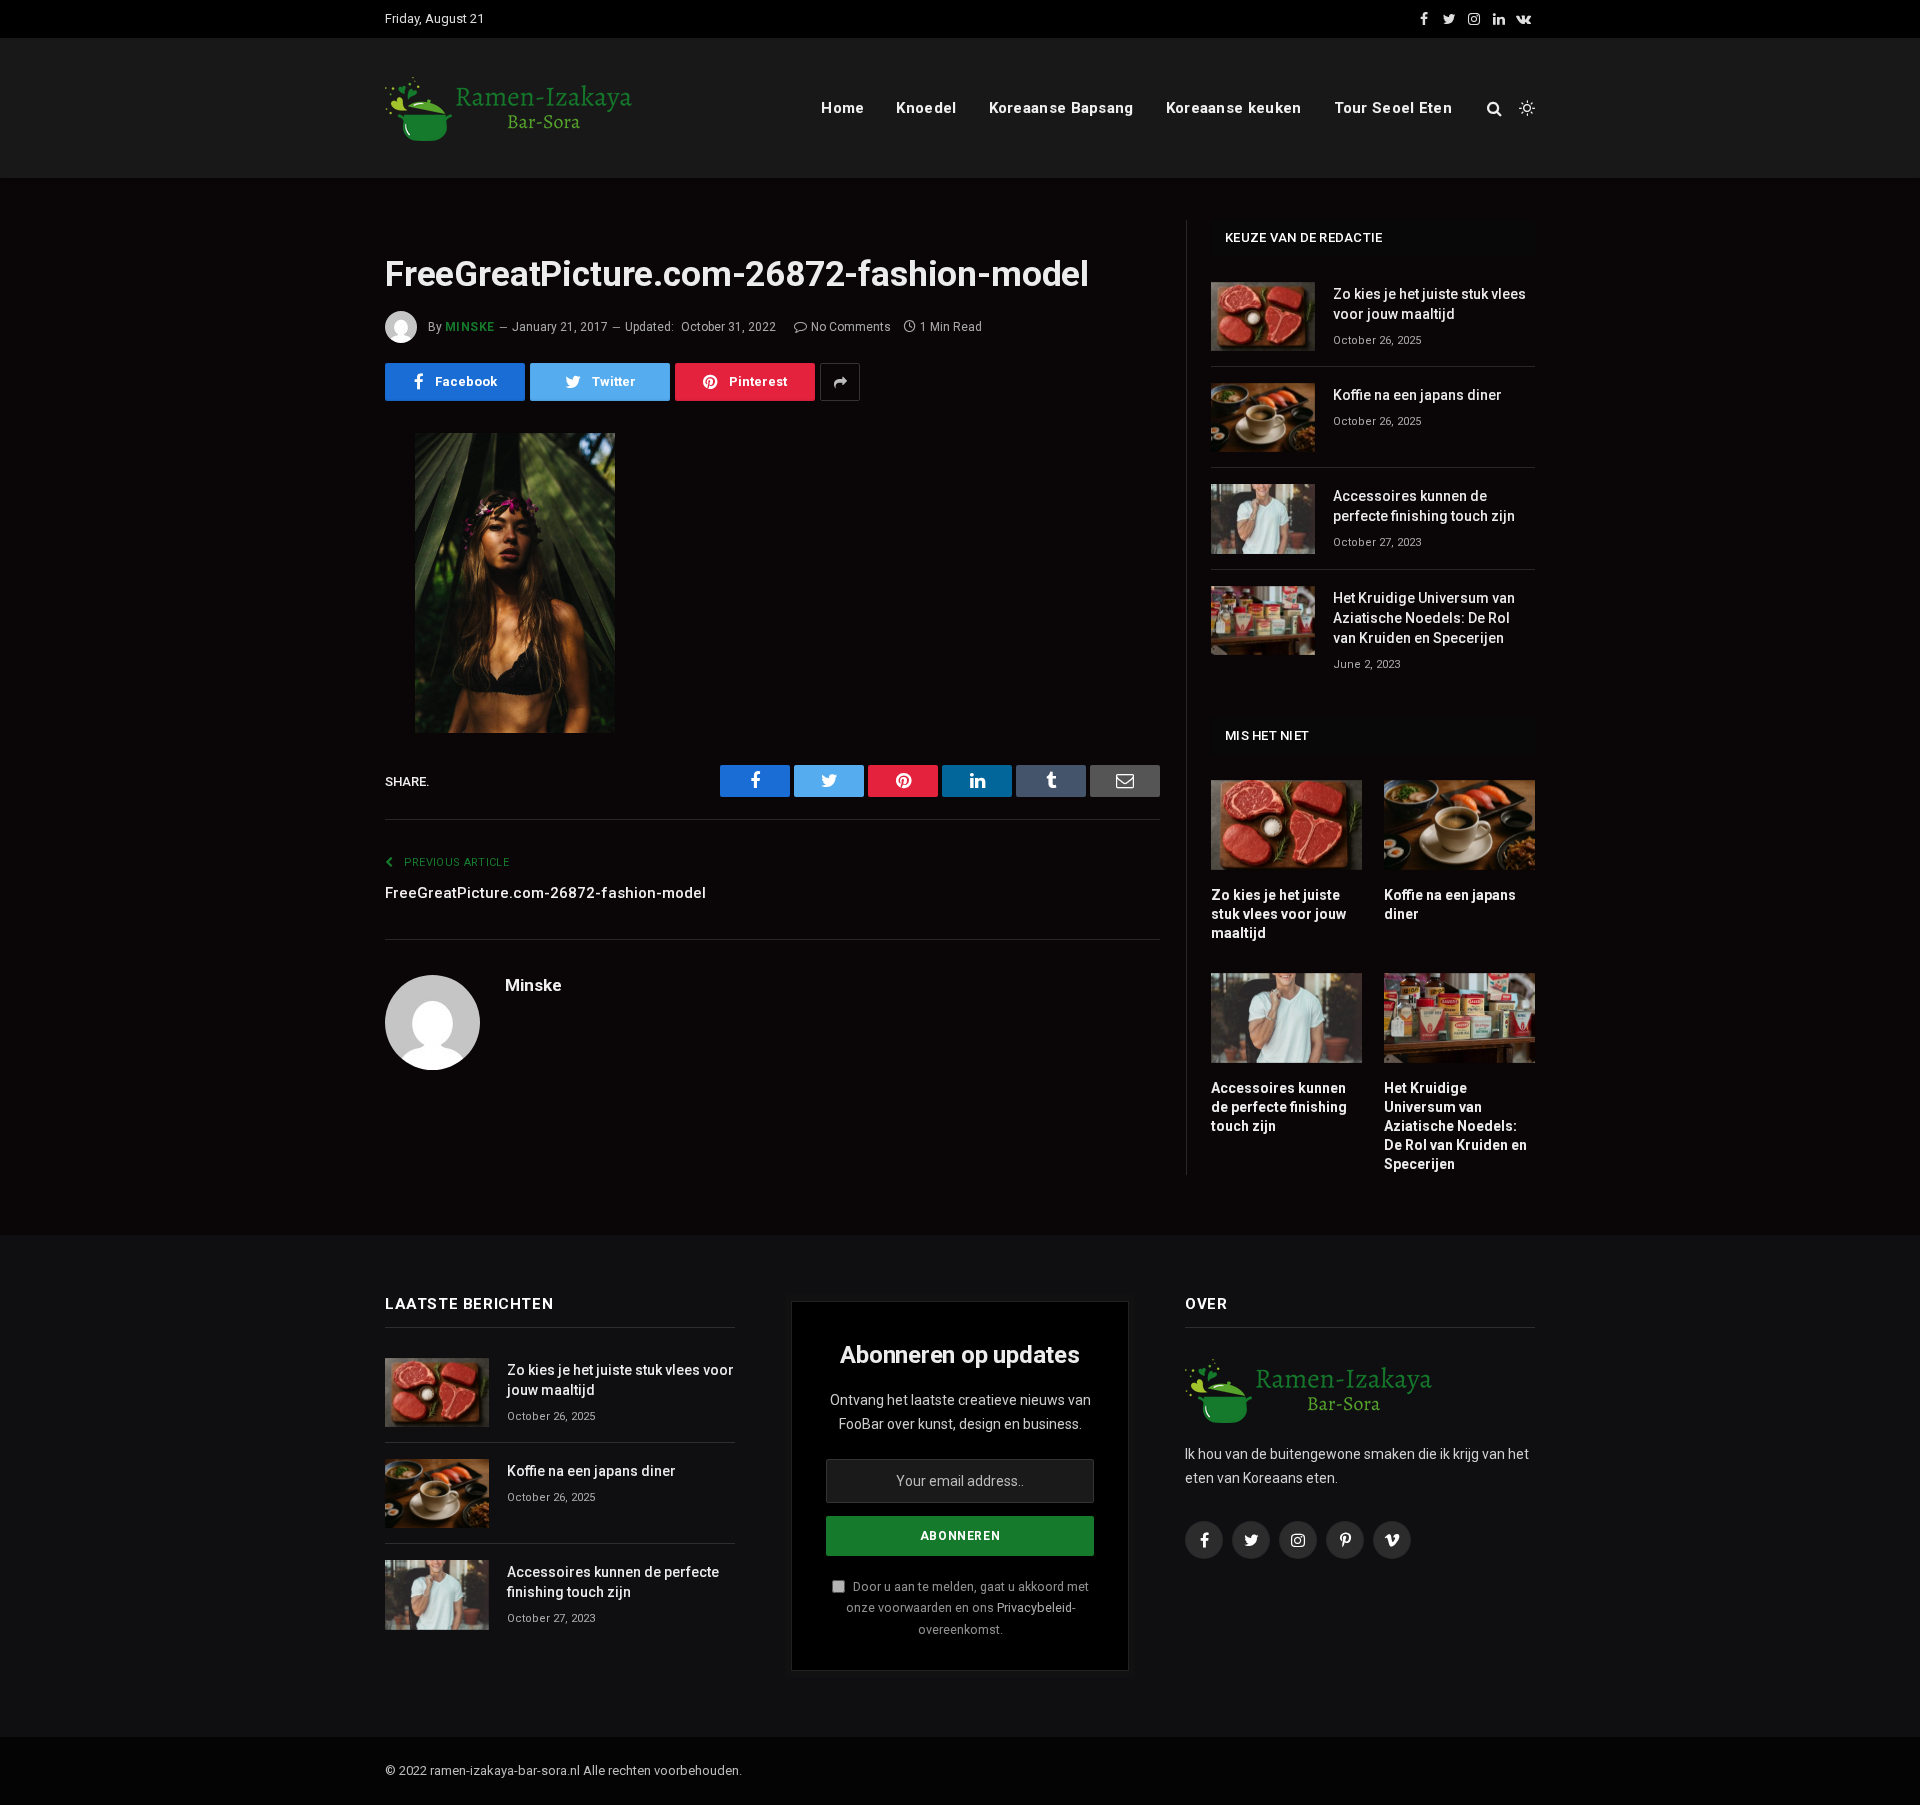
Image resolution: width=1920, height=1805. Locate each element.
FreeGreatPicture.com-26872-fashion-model (545, 893)
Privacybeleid (1034, 1607)
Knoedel (926, 108)
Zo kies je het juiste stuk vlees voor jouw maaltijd (1429, 304)
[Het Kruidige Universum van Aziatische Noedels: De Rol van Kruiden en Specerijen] (1263, 620)
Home (842, 108)
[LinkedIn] (315, 602)
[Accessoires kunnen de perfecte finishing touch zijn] (1263, 518)
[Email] (315, 704)
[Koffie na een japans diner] (1263, 417)
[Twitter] (315, 551)
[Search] (1494, 108)
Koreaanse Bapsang (1061, 108)
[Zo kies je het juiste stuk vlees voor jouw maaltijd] (1263, 316)
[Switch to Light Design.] (1525, 108)
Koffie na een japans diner (1417, 395)
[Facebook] (315, 500)
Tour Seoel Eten (1393, 108)
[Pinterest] (315, 653)
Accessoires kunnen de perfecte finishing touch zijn (1424, 506)
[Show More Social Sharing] (840, 382)
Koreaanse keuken (1234, 108)
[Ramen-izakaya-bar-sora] (510, 108)
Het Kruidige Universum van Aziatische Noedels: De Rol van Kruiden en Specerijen (1424, 618)
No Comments (851, 327)
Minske (470, 327)
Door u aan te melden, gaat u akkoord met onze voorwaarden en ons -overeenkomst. (967, 1608)
